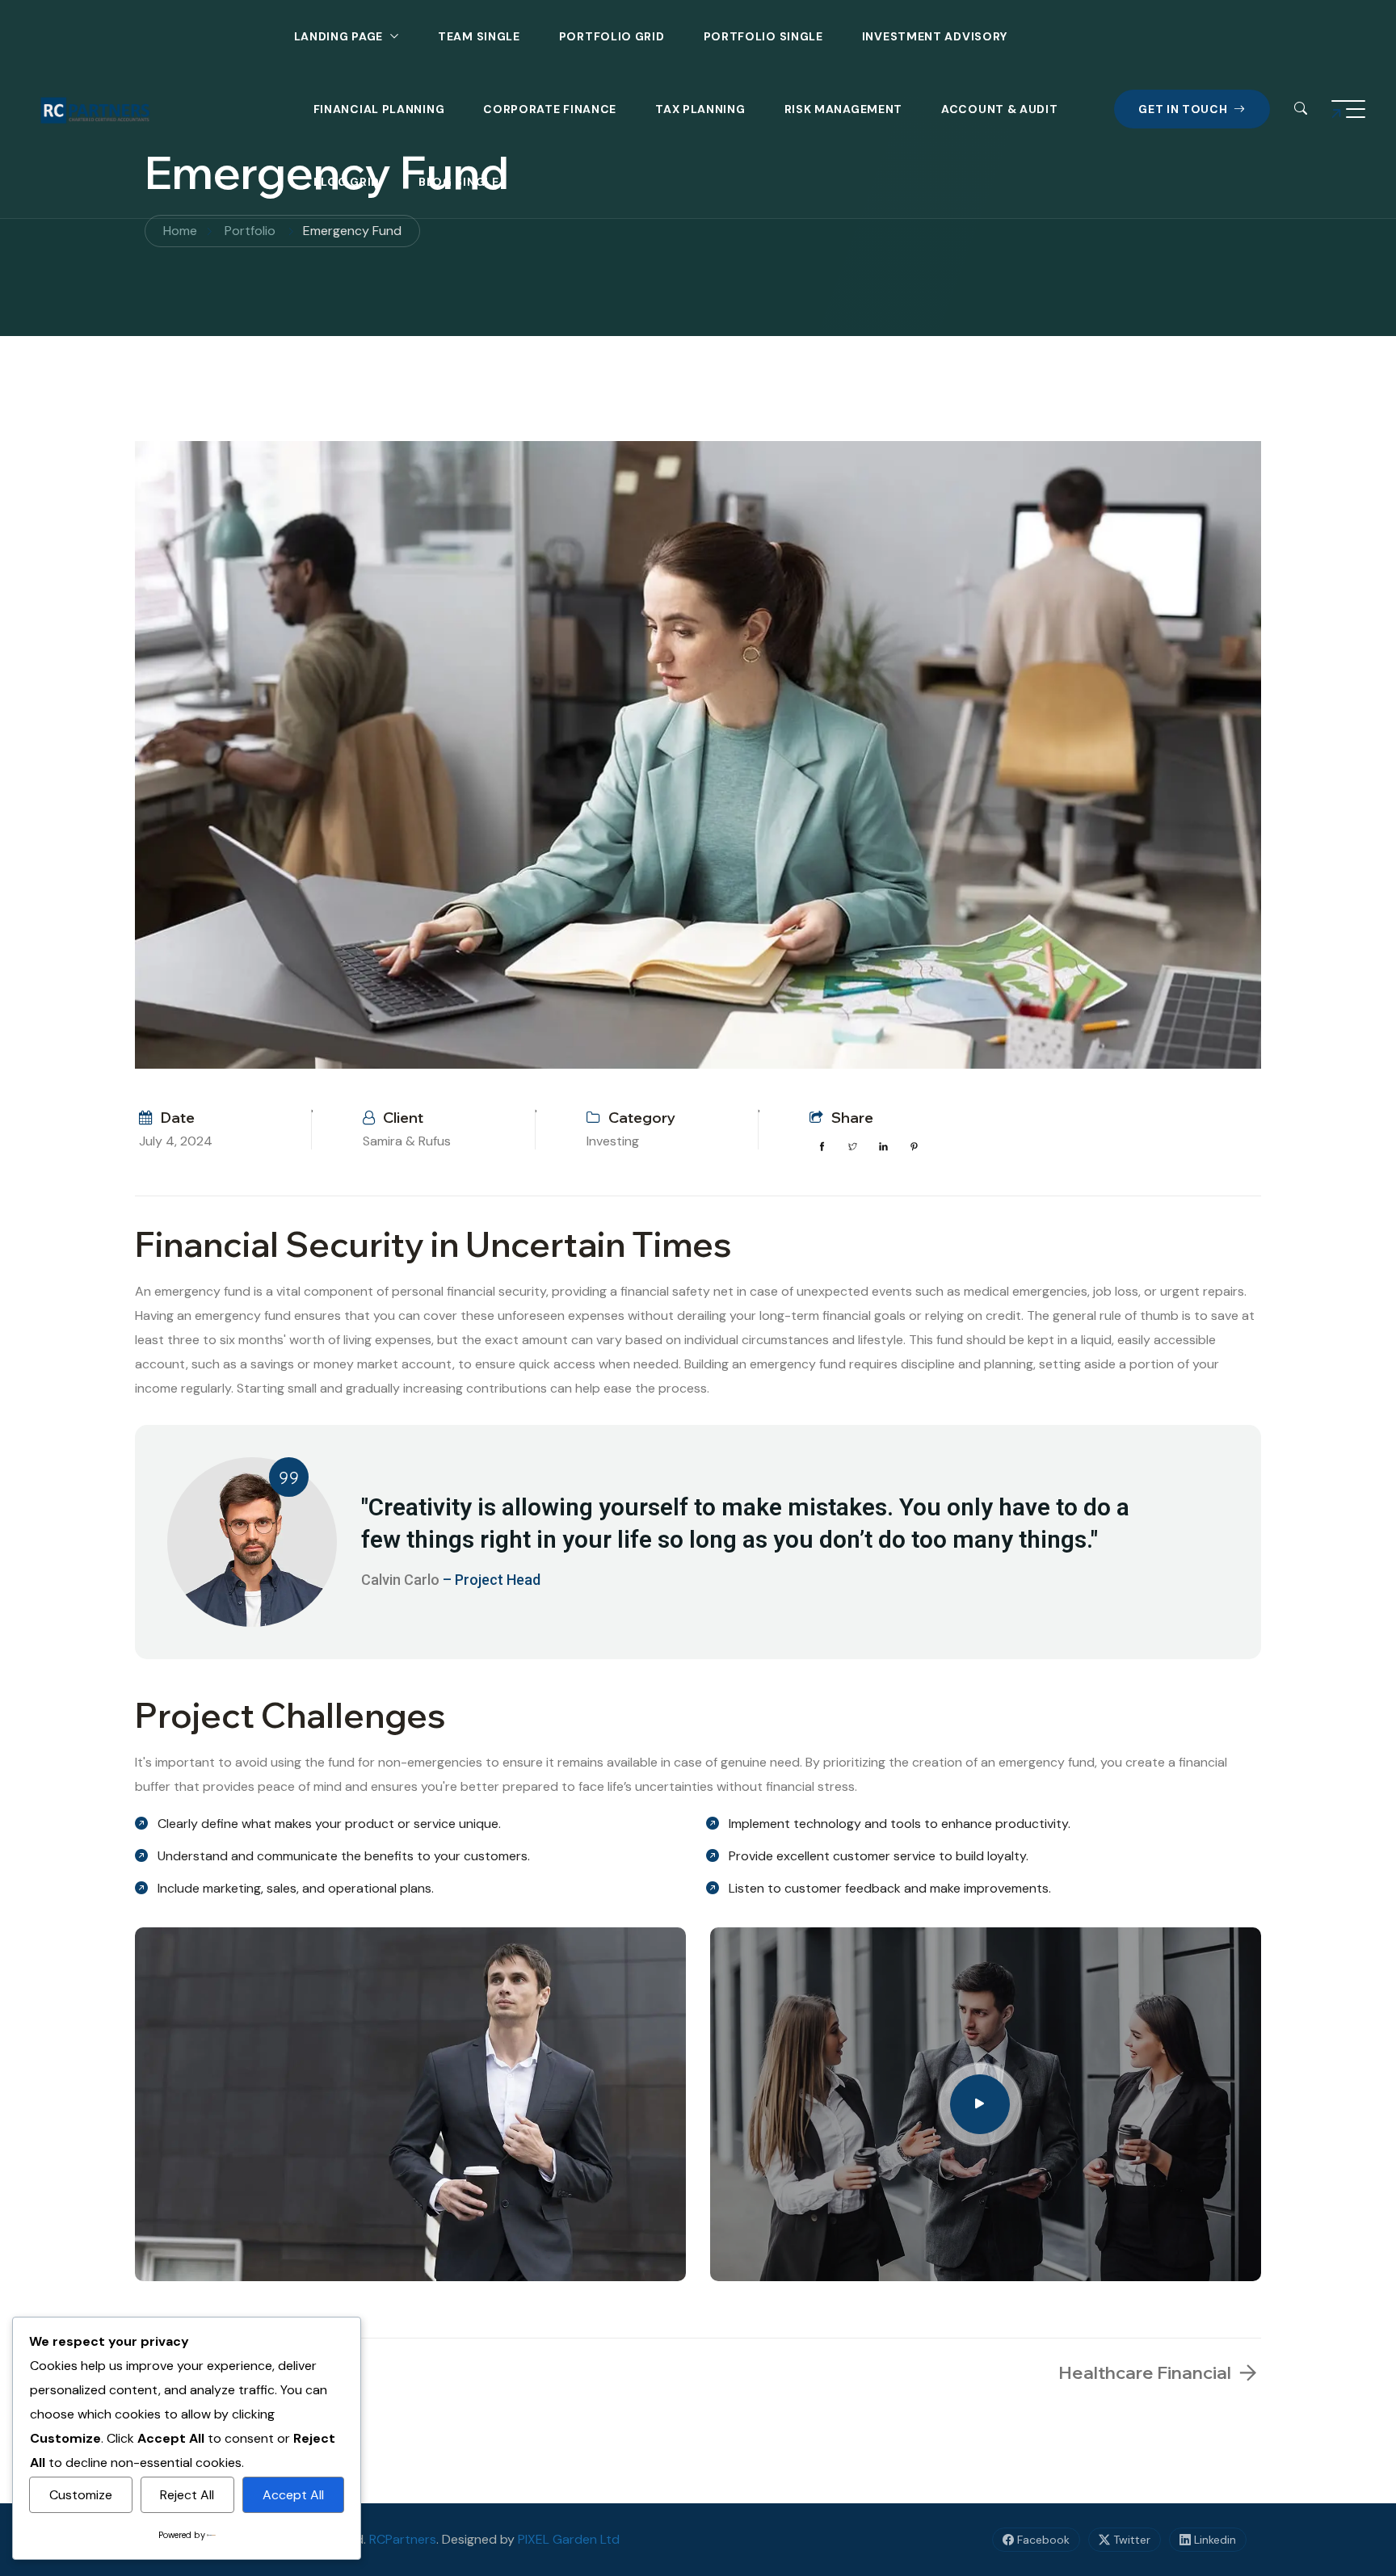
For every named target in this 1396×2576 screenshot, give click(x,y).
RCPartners (403, 2539)
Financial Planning (379, 109)
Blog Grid (347, 182)
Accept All (293, 2495)
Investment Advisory (935, 36)
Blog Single (459, 182)
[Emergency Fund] (698, 755)
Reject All (187, 2495)
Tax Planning (700, 109)
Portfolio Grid (612, 36)
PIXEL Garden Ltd (569, 2539)
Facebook (1042, 2540)
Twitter (1130, 2540)
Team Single (479, 36)
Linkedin (1213, 2540)
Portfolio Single (763, 36)
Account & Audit (1000, 109)
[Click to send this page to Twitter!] (852, 1147)
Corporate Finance (550, 109)
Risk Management (844, 109)
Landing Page (338, 36)
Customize (81, 2495)
